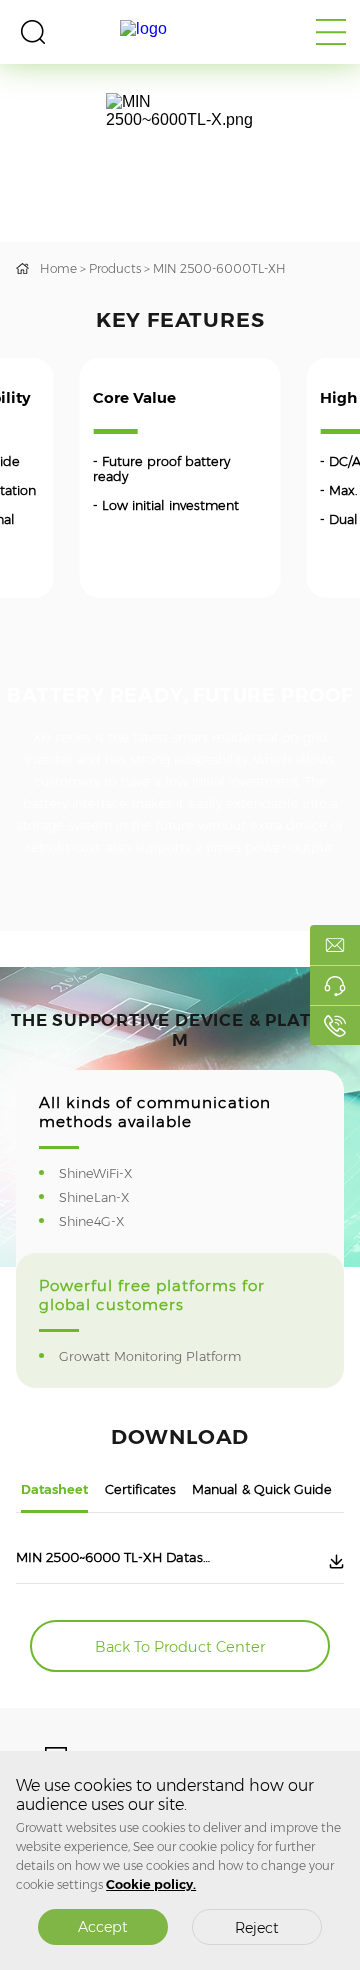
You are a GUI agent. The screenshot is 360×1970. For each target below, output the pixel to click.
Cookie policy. (151, 1884)
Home (58, 268)
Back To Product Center (180, 1647)
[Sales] (335, 945)
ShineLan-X (107, 1197)
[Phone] (335, 1025)
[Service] (335, 985)
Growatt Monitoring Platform (163, 1356)
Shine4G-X (104, 1221)
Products (115, 268)
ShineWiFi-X (108, 1173)
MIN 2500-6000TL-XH (219, 268)
